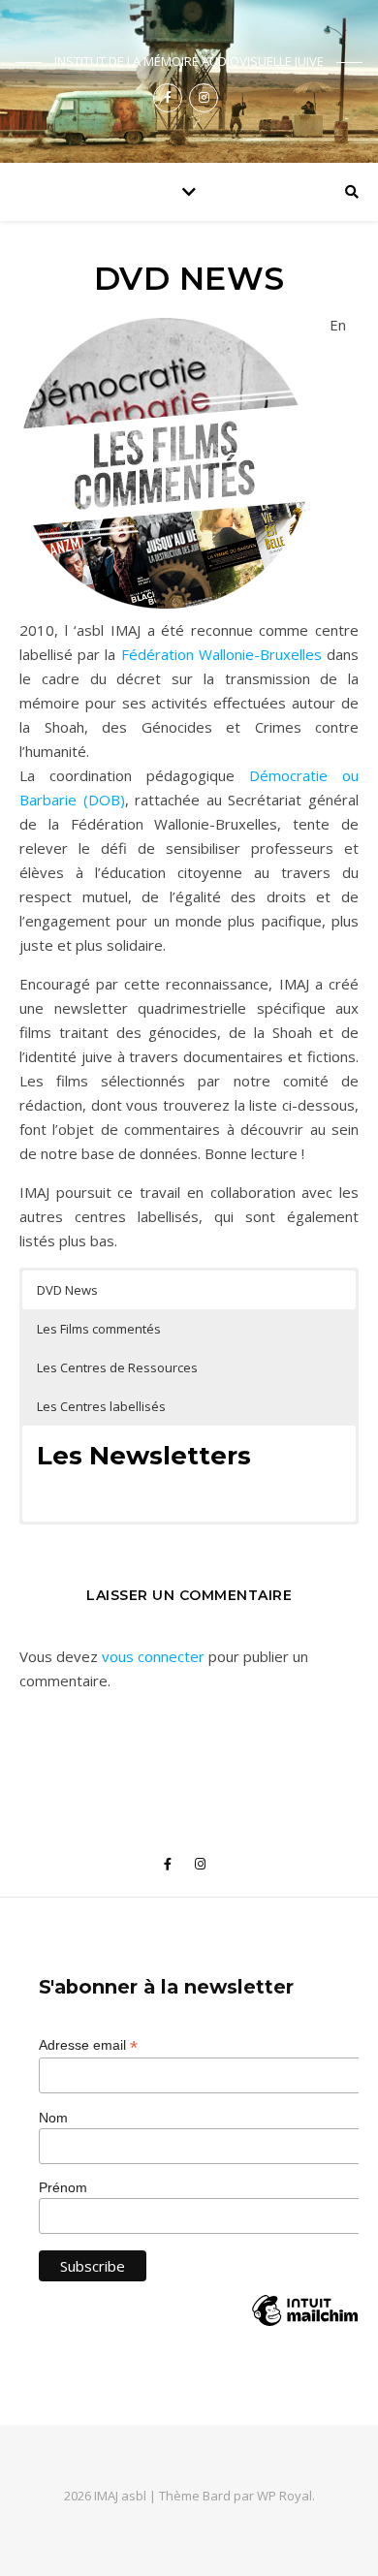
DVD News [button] (67, 1290)
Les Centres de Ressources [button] (117, 1367)
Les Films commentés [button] (99, 1329)
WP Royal (284, 2496)
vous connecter (153, 1656)
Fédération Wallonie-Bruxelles (221, 654)
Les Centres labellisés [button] (101, 1406)
